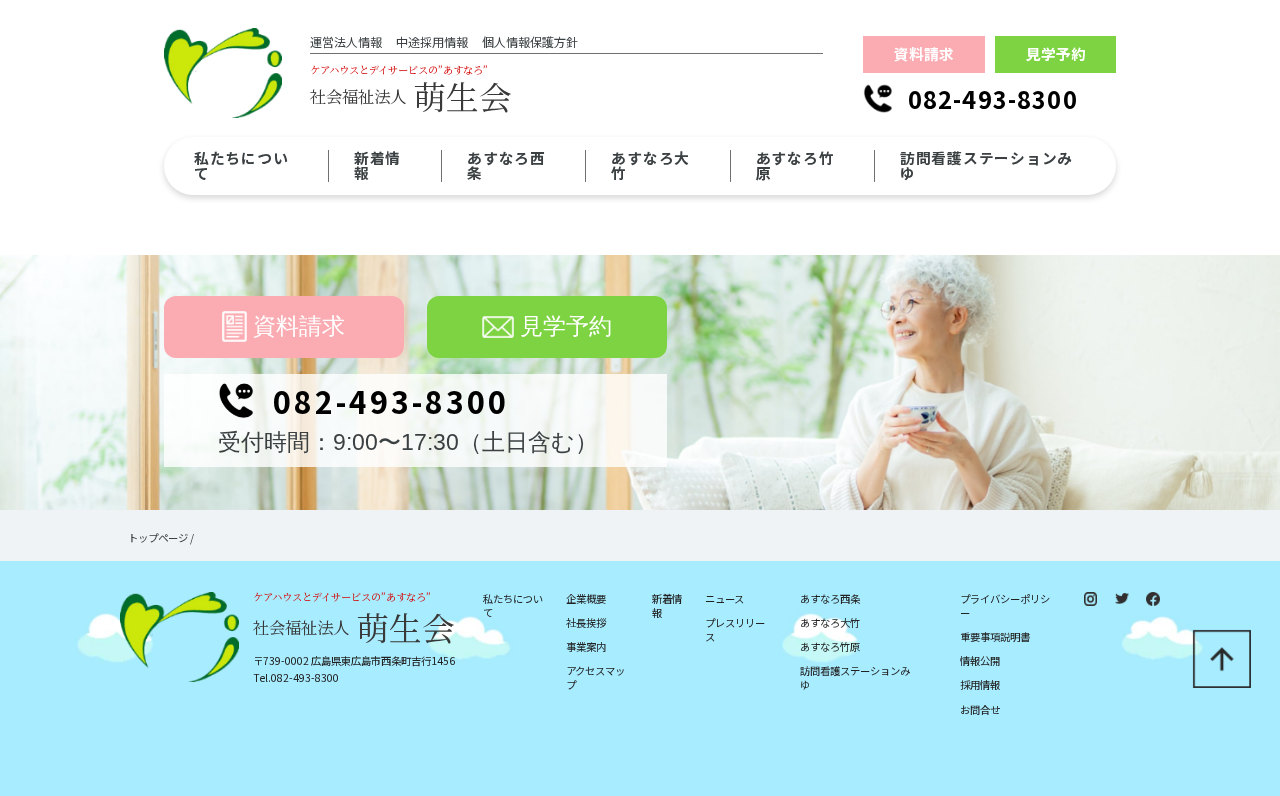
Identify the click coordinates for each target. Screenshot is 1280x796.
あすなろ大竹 (830, 623)
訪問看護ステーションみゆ (855, 678)
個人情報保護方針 (530, 42)
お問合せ (980, 710)
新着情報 (667, 606)
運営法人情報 (346, 42)
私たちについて (513, 606)
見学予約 (1056, 53)
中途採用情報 (432, 42)
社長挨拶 (586, 623)
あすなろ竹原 (830, 647)
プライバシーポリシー (1005, 606)
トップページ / (161, 537)
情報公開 (980, 661)
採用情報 (980, 685)
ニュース (724, 599)
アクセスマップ (595, 678)
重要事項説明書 (995, 637)
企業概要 (586, 599)
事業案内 (586, 647)
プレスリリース (735, 630)
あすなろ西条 (830, 599)
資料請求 (924, 53)
